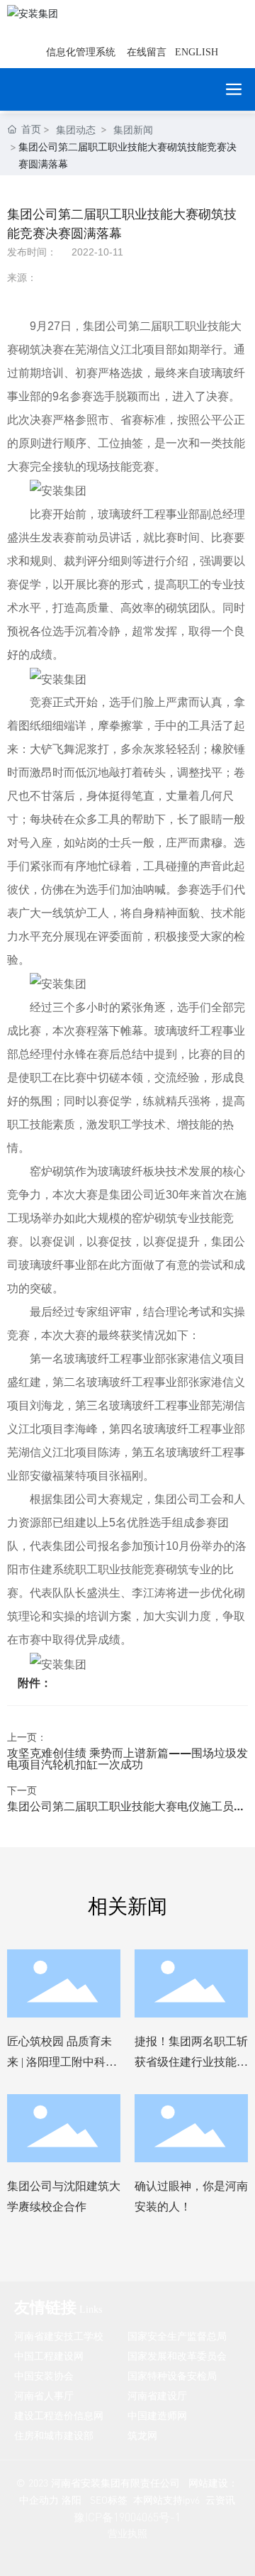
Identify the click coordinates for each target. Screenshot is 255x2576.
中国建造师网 (157, 2415)
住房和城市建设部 (54, 2435)
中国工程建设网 (49, 2356)
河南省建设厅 (157, 2395)
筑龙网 (142, 2435)
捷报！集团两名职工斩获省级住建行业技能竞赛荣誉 (191, 2062)
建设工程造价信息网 (59, 2415)
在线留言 (147, 52)
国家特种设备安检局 (172, 2376)
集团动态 (76, 130)
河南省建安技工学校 (59, 2336)
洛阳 (72, 2500)
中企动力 (39, 2500)
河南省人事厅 (44, 2395)
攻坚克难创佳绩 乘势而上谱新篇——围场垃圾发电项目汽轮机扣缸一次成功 (127, 1758)
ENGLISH (197, 52)
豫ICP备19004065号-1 (127, 2517)
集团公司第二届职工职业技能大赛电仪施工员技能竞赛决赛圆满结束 (126, 1811)
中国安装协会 (44, 2376)
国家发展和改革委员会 (177, 2356)
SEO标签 (109, 2500)
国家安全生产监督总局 (177, 2336)
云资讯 (220, 2500)
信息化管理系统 (81, 52)
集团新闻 (133, 130)
